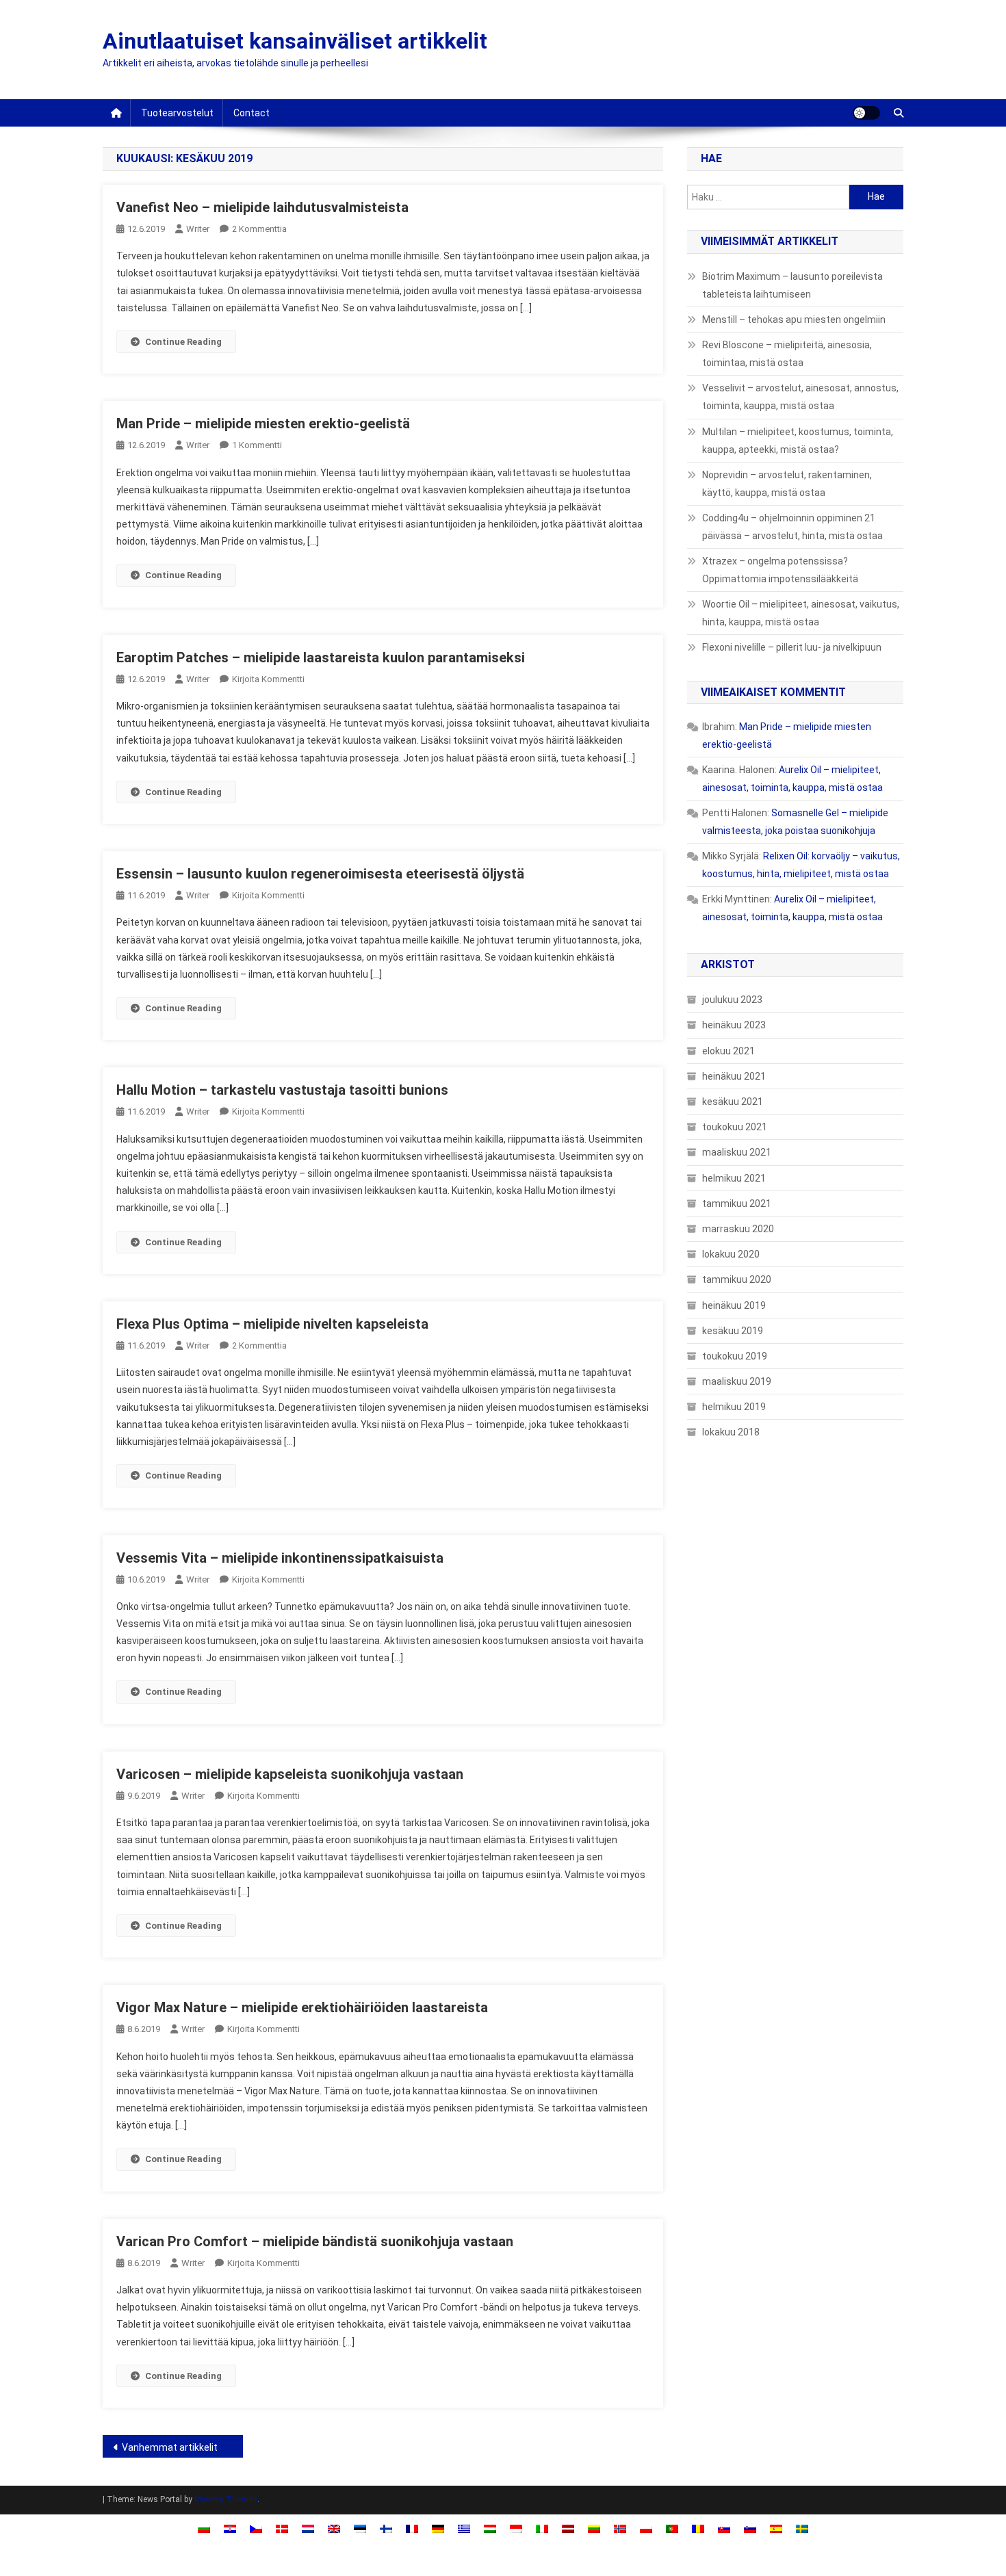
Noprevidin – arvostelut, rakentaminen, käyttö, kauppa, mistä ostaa (787, 484)
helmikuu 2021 (734, 1178)
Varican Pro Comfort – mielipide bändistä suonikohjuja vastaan (315, 2241)
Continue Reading (183, 342)
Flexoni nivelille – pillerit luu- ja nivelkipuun (792, 647)
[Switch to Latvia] (568, 2528)
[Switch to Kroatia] (230, 2528)
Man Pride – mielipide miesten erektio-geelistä (263, 424)
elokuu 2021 (728, 1051)
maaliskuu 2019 (737, 1381)
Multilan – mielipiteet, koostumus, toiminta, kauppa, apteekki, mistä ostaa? (798, 441)
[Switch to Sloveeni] (750, 2528)
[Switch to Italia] (542, 2528)
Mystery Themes (226, 2499)
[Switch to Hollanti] (308, 2528)
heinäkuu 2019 (734, 1305)
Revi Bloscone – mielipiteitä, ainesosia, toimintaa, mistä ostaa (787, 354)
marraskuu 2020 (738, 1229)
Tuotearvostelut (177, 113)
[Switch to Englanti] (334, 2528)
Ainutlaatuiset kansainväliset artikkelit (295, 41)
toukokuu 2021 (735, 1127)
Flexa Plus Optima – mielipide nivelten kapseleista (272, 1324)
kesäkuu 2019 (733, 1331)
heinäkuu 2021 (734, 1076)
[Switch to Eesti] (360, 2528)
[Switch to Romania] (698, 2528)
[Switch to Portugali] (672, 2528)
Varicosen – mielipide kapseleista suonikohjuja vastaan (290, 1774)
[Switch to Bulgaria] (204, 2528)
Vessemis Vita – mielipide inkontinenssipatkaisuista (280, 1558)
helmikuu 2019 (734, 1407)
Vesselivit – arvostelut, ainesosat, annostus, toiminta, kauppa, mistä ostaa (800, 397)
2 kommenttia (259, 229)
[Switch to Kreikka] (464, 2528)
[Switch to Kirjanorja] (620, 2528)
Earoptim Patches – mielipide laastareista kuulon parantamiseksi (321, 658)
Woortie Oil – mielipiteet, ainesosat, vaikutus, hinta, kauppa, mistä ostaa (801, 613)
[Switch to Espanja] (776, 2528)
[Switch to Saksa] (438, 2528)
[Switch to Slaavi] (724, 2528)
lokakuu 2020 (731, 1254)
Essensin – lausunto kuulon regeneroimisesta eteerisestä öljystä (320, 874)
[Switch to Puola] (646, 2528)
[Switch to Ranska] (412, 2528)
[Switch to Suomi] (386, 2528)
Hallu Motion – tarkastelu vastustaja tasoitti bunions (282, 1090)
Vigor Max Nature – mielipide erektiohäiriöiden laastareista (302, 2007)
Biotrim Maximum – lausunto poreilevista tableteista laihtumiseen (792, 285)
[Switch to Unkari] (490, 2528)
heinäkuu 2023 (734, 1025)
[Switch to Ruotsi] (802, 2528)
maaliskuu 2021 (737, 1152)
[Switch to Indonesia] (516, 2528)
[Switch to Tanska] (282, 2528)
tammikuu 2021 (737, 1204)
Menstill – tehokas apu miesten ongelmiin (794, 320)
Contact (251, 113)
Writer (198, 229)
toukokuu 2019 (735, 1356)
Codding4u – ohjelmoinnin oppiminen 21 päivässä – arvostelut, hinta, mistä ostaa (792, 527)
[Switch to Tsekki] (256, 2528)
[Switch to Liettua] (594, 2528)
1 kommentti (257, 445)
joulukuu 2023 (732, 1000)
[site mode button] (866, 113)
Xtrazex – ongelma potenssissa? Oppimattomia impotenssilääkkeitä (780, 570)
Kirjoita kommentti (268, 679)
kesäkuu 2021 (733, 1102)
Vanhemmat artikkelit (170, 2447)
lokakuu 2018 (731, 1432)
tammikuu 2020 (737, 1279)
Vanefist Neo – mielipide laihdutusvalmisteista (262, 207)
